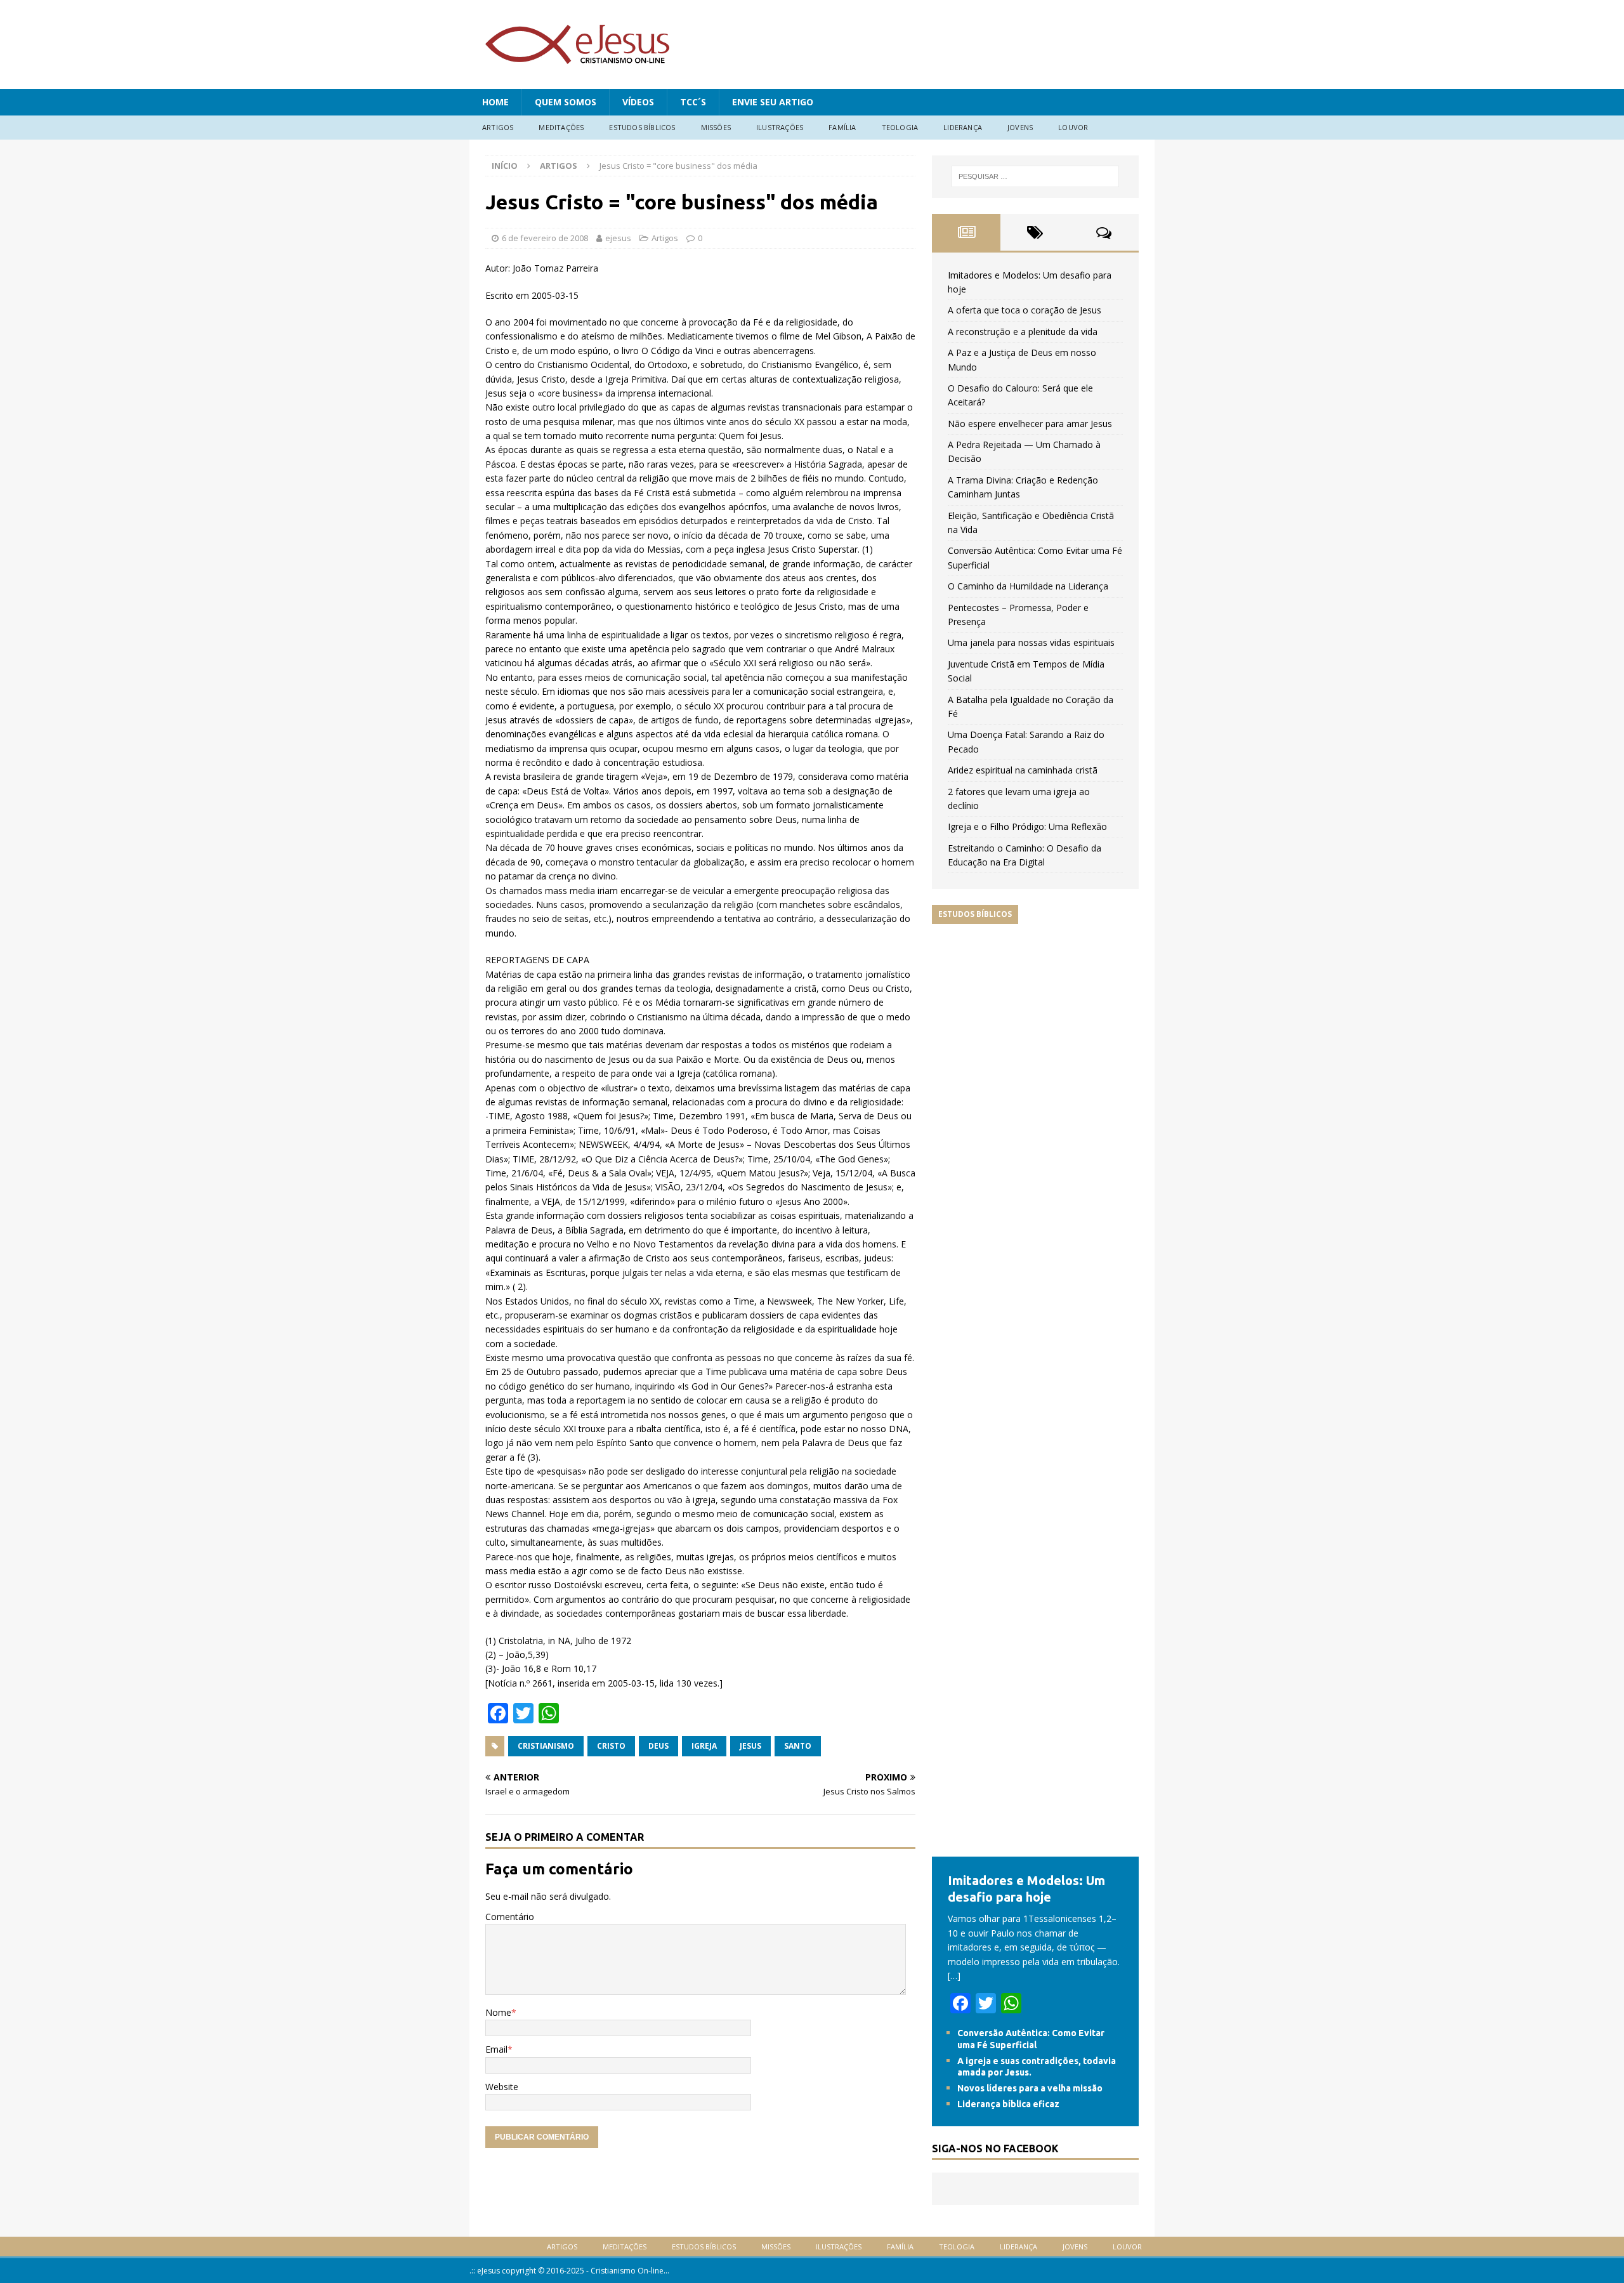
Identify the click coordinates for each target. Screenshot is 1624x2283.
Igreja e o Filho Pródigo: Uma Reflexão (1027, 826)
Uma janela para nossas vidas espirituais (1031, 642)
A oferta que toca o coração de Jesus (1025, 310)
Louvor (1073, 127)
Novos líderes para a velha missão (1030, 2088)
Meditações (561, 127)
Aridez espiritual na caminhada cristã (1023, 770)
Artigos (498, 127)
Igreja (704, 1746)
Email (496, 2049)
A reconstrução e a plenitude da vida (1023, 332)
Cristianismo (546, 1746)
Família (842, 127)
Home (495, 102)
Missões (716, 127)
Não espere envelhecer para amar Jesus (1030, 424)
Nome (498, 2012)
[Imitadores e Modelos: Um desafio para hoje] (1035, 1849)
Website (502, 2087)
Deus (658, 1746)
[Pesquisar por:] (1035, 176)
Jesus (750, 1746)
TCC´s (693, 102)
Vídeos (638, 102)
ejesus (618, 238)
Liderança (963, 127)
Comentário (510, 1917)
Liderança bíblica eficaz (1008, 2104)
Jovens (1020, 127)
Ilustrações (780, 127)
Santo (798, 1746)
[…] (954, 1976)
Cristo (611, 1746)
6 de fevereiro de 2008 (545, 238)
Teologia (900, 127)
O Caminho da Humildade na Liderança (1028, 586)
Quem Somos (566, 102)
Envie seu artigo (773, 102)
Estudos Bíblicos (642, 127)
